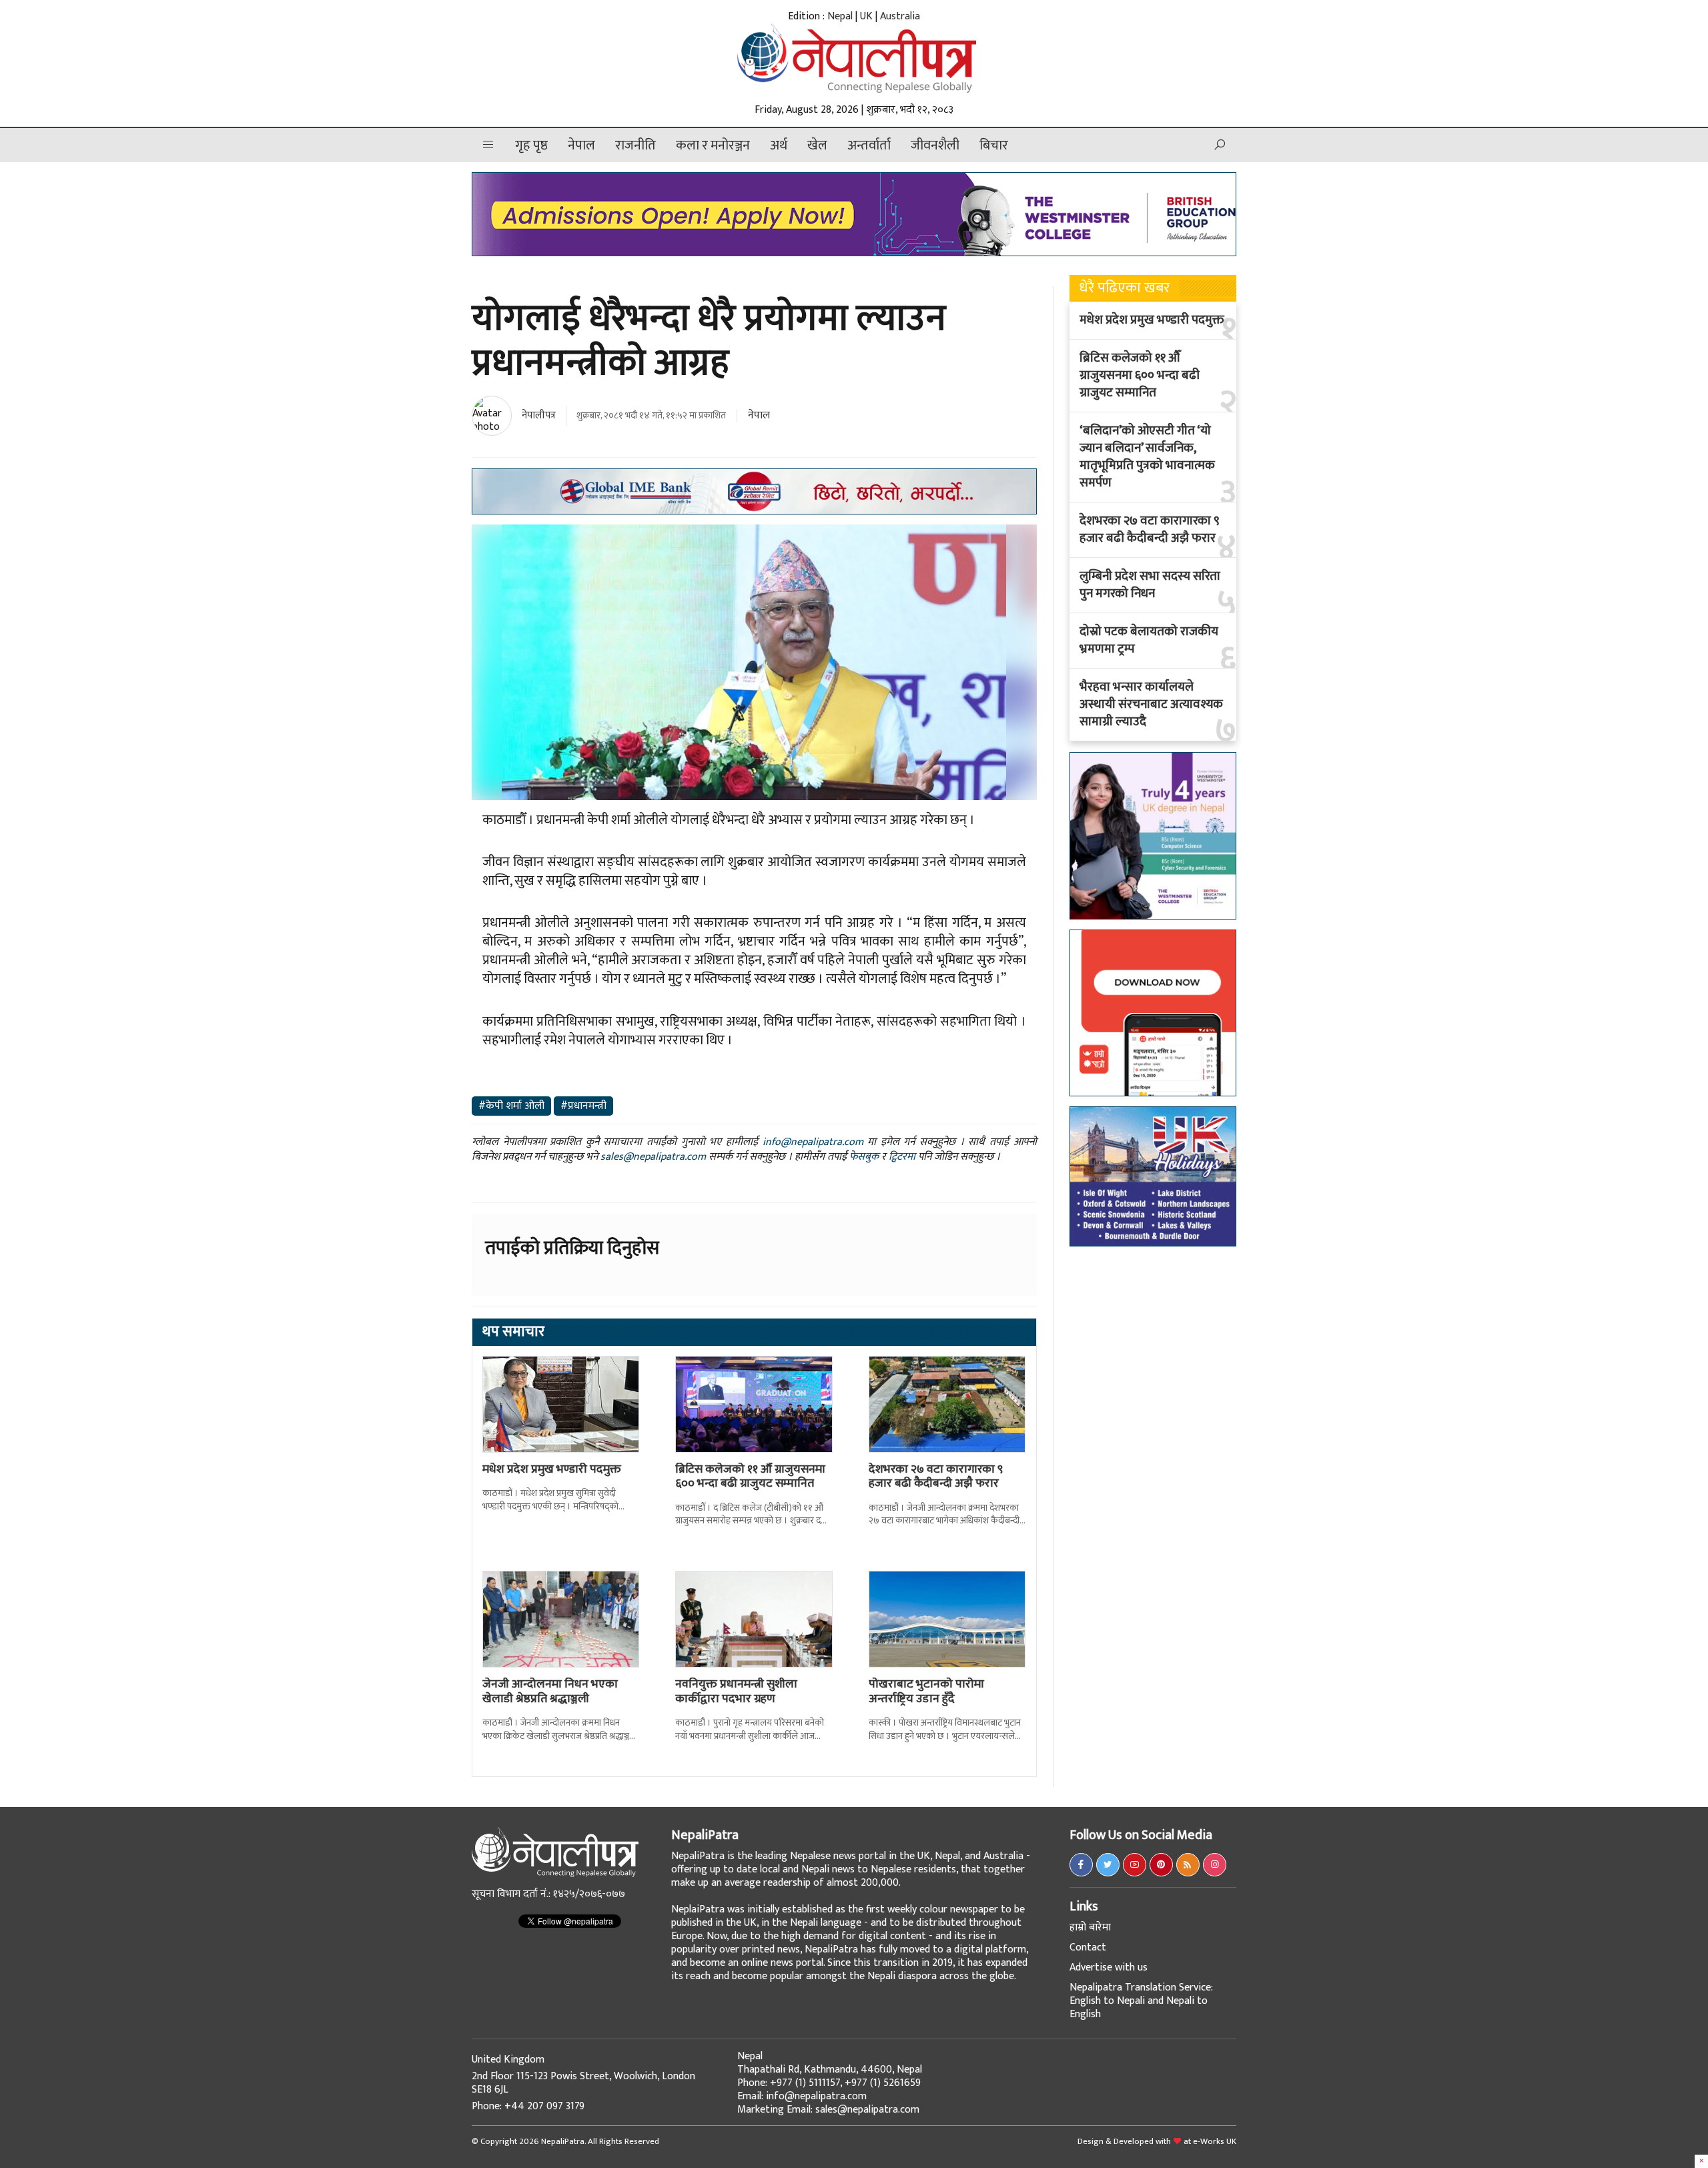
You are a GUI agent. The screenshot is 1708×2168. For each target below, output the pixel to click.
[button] (488, 145)
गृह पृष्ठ (531, 145)
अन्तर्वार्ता (869, 145)
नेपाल (581, 145)
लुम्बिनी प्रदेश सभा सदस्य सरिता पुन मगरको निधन (1150, 585)
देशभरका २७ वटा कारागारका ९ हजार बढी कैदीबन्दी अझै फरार (936, 1477)
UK (866, 16)
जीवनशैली (935, 145)
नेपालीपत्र (539, 415)
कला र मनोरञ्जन (713, 145)
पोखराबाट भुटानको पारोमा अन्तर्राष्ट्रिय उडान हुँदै (926, 1692)
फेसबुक (864, 1157)
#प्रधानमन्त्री (583, 1106)
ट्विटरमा (902, 1157)
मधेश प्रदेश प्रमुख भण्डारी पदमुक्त (552, 1469)
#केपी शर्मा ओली (511, 1106)
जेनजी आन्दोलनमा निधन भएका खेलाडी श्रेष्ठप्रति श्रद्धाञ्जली (550, 1692)
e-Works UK (1215, 2141)
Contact (1088, 1947)
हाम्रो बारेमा (1090, 1927)
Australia (900, 16)
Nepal (840, 16)
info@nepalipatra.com (813, 1142)
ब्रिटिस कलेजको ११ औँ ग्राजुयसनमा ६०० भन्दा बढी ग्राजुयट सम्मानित (750, 1477)
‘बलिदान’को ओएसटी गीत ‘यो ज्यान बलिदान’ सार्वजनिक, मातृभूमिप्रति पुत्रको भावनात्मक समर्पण (1147, 457)
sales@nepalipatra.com (653, 1157)
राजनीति (635, 145)
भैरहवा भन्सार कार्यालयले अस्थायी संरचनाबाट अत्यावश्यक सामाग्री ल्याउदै (1151, 705)
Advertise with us (1109, 1967)
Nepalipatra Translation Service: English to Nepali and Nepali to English (1141, 2001)
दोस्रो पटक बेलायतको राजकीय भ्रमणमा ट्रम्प (1149, 641)
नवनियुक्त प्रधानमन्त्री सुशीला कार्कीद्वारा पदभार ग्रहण (736, 1692)
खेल (817, 145)
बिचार (994, 145)
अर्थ (779, 145)
